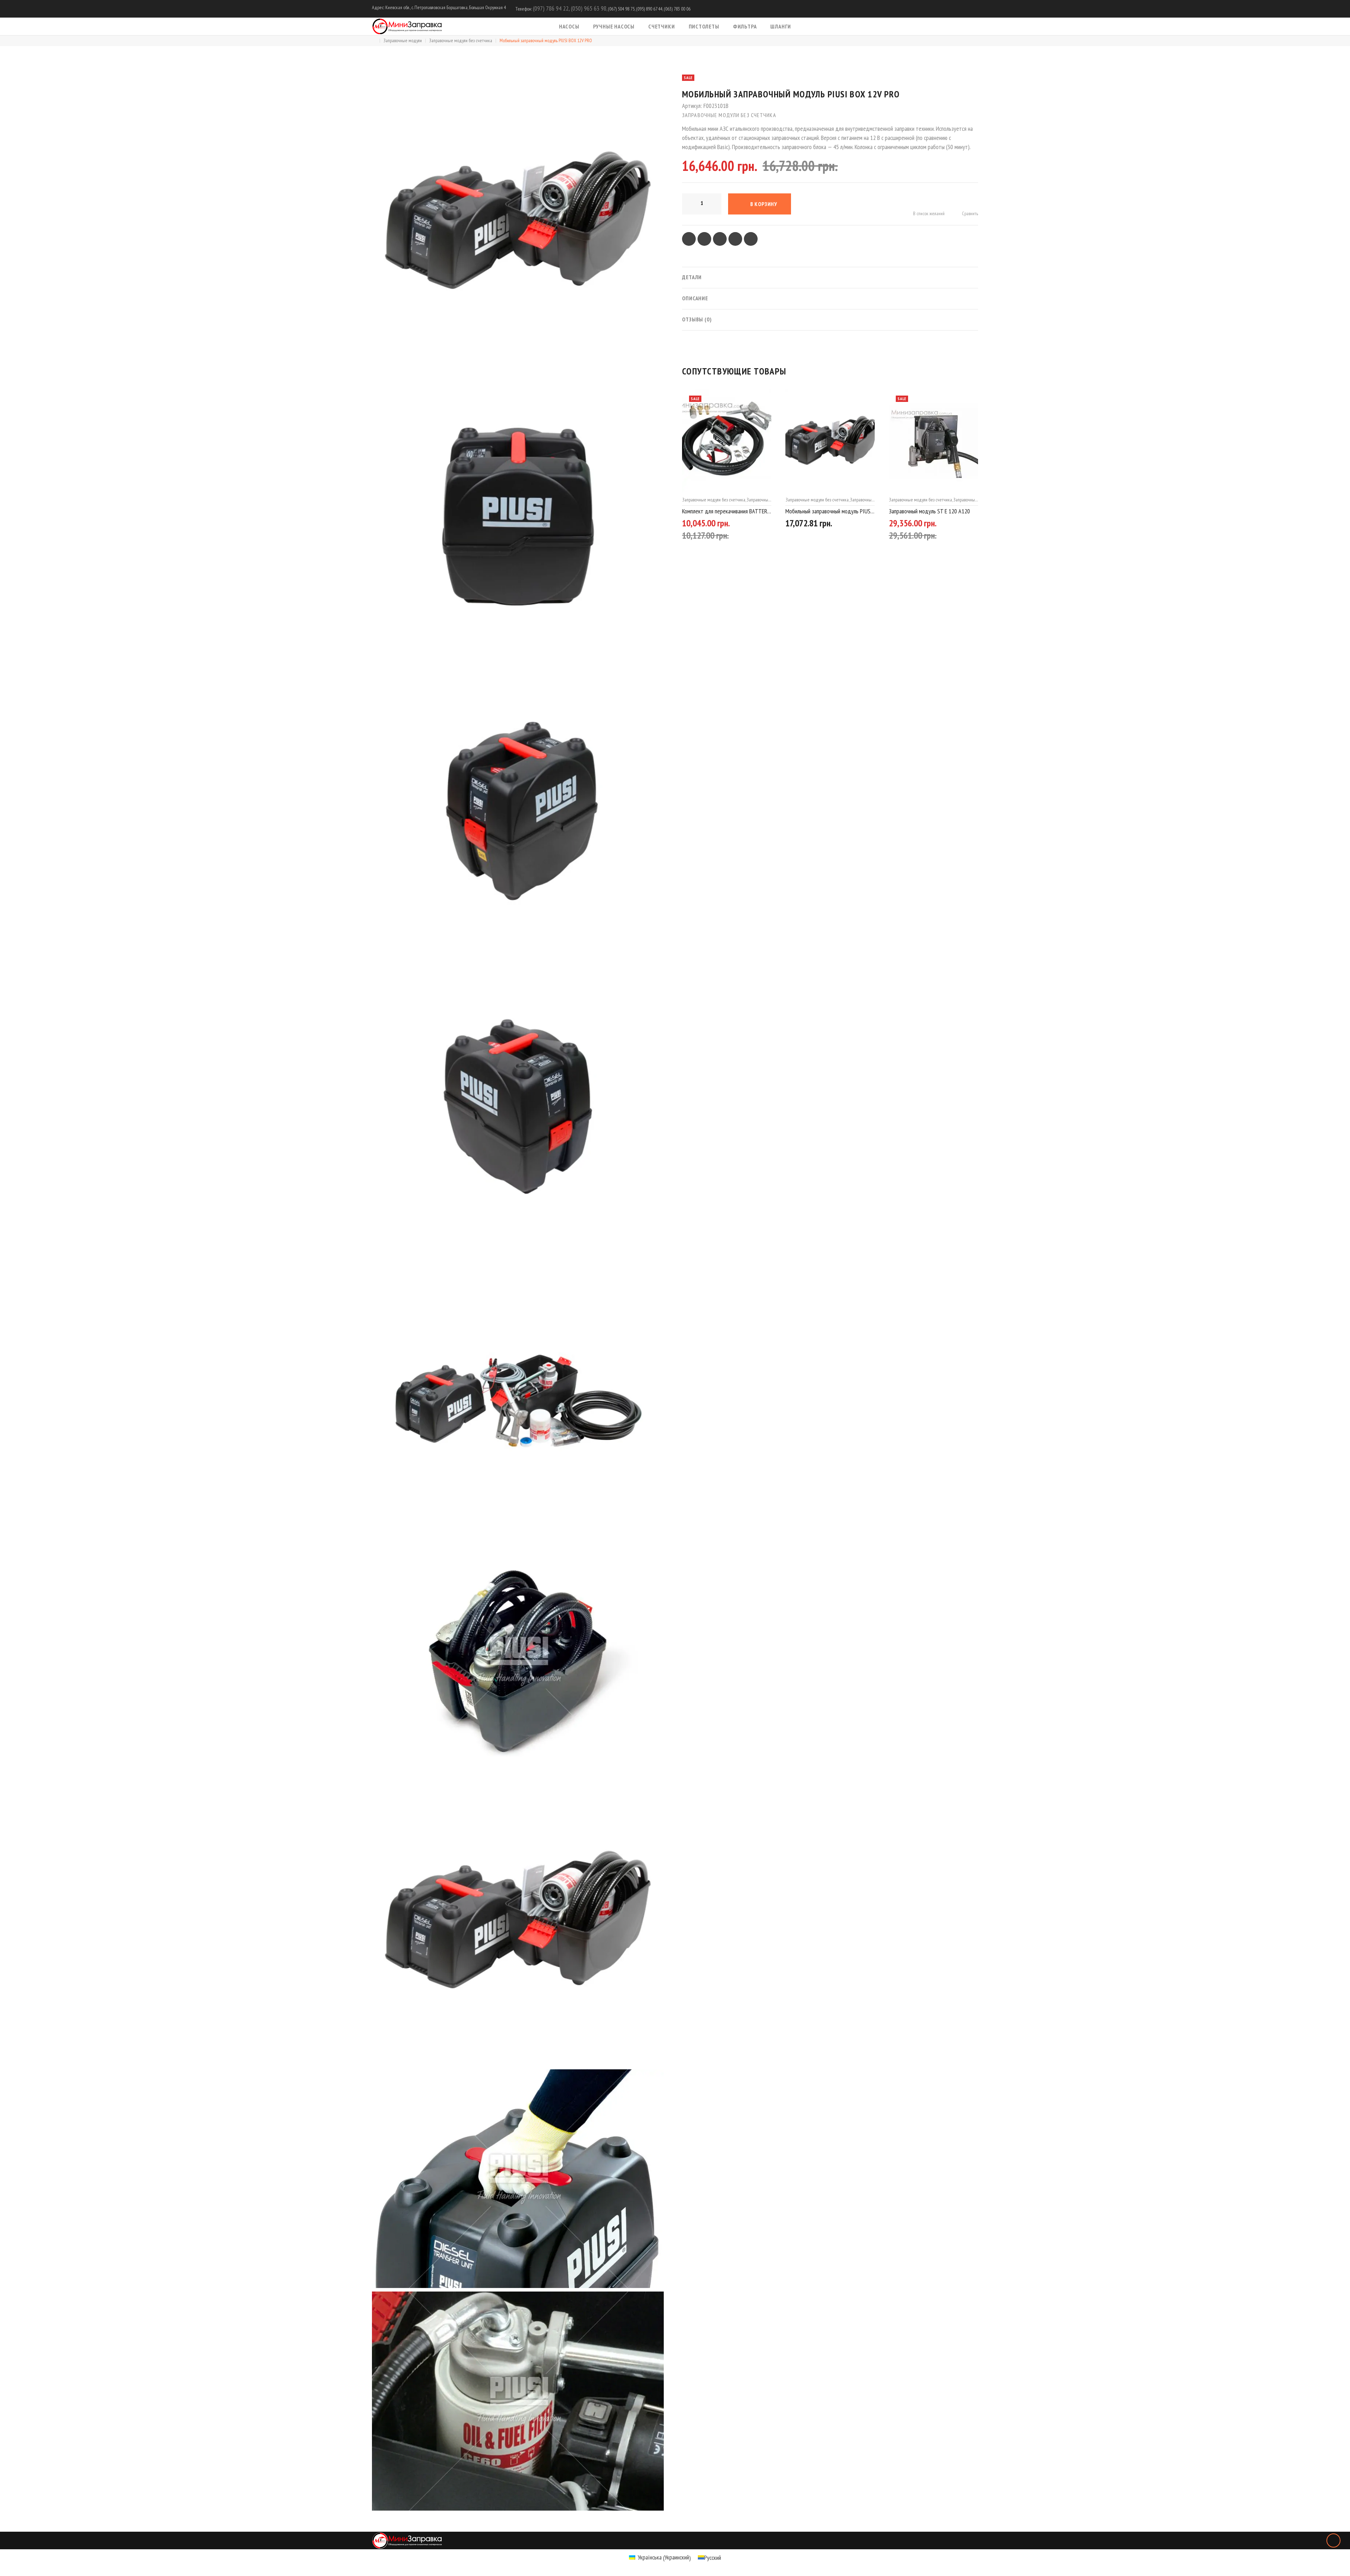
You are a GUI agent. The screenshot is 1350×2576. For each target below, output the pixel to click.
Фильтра (745, 26)
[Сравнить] (756, 525)
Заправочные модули (403, 40)
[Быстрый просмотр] (768, 525)
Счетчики (661, 26)
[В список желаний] (743, 525)
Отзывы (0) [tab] (697, 319)
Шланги (781, 26)
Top (1333, 2540)
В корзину (764, 204)
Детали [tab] (692, 277)
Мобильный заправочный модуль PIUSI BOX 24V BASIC (727, 511)
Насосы (569, 26)
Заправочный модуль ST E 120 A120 (826, 511)
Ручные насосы (614, 26)
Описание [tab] (695, 298)
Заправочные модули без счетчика (461, 40)
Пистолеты (704, 26)
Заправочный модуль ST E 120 (923, 511)
